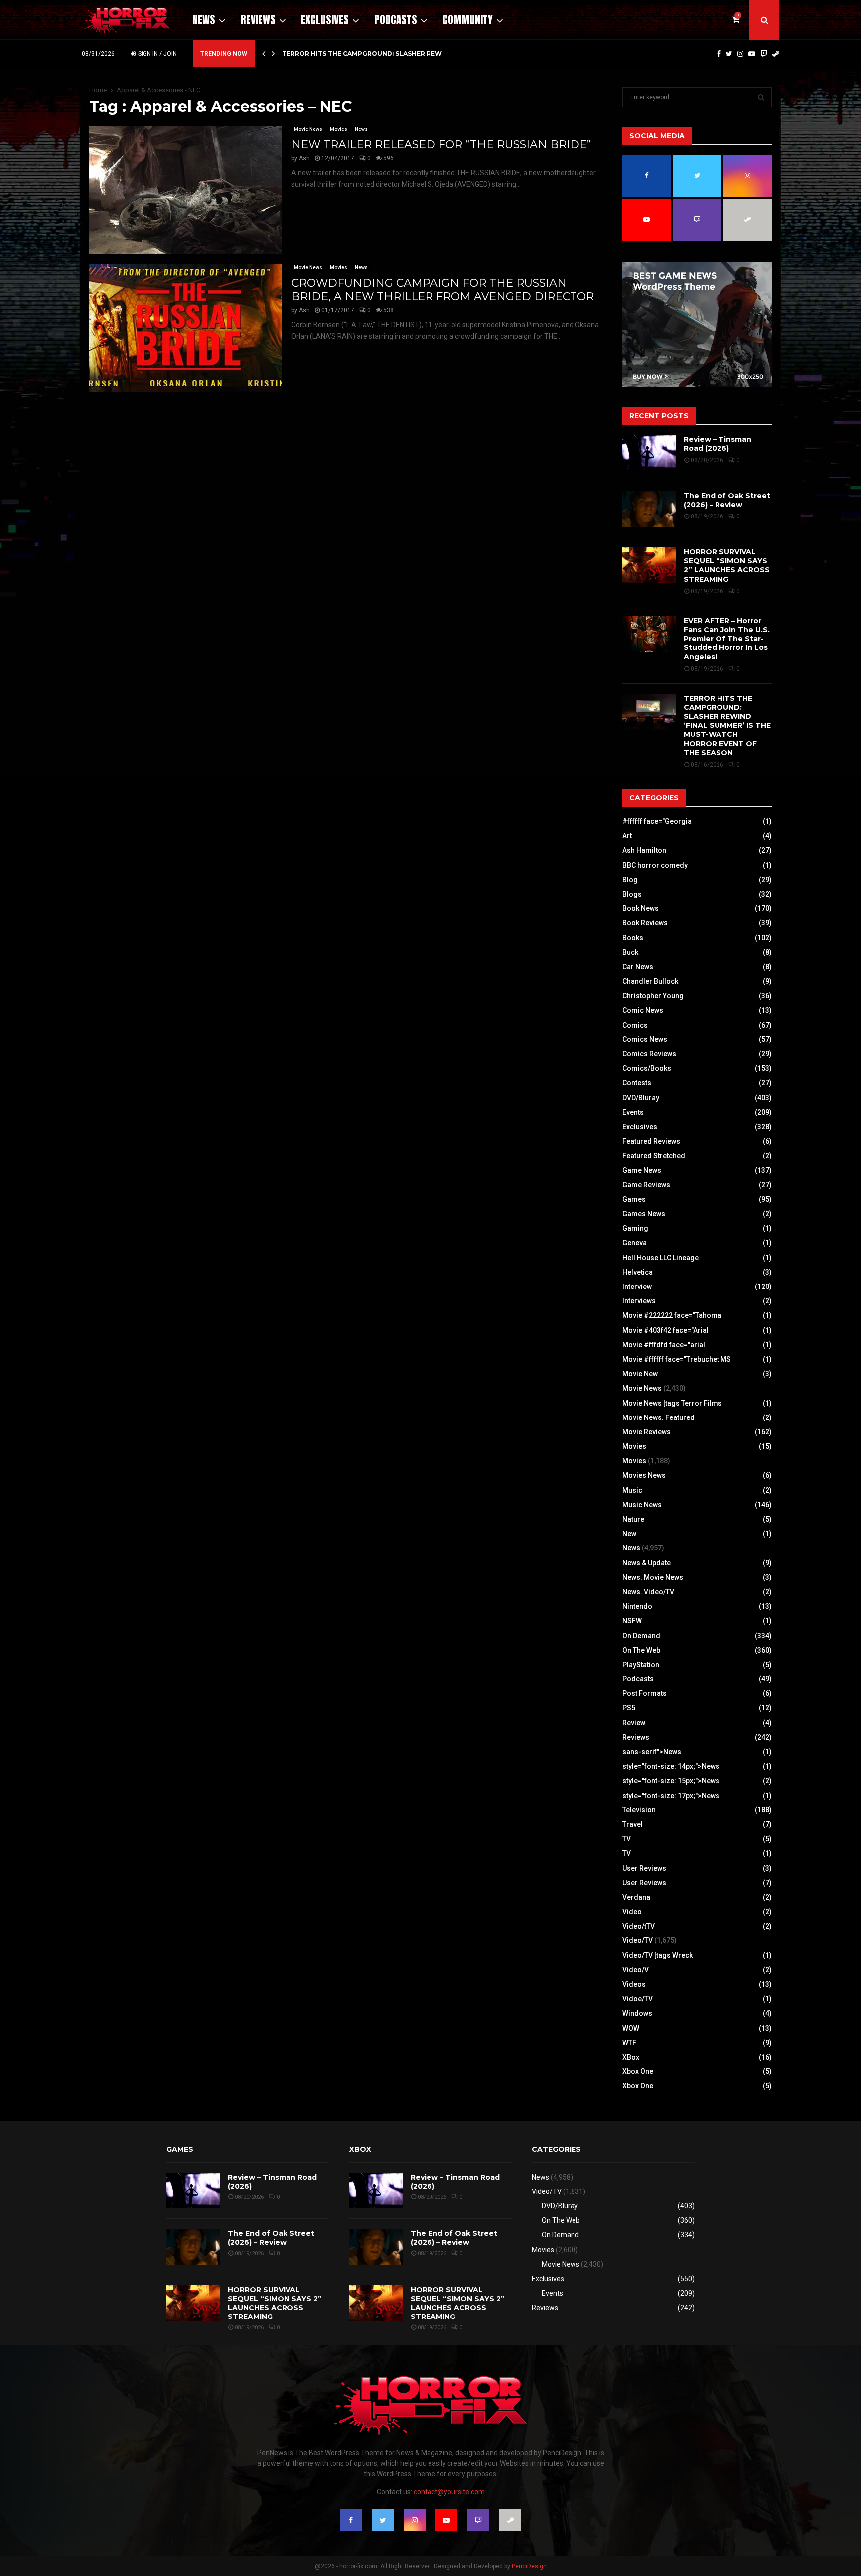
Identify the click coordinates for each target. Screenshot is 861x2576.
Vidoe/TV (638, 1999)
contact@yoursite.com (449, 2492)
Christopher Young (653, 996)
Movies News (644, 1475)
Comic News (643, 1010)
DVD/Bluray (641, 1098)
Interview (637, 1287)
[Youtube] (752, 54)
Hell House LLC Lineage (660, 1258)
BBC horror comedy (655, 865)
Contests (637, 1083)
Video (632, 1912)
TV (627, 1839)
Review (634, 1723)
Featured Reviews (651, 1141)
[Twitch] (764, 54)
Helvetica (638, 1272)
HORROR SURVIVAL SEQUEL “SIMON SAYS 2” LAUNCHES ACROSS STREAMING (727, 566)
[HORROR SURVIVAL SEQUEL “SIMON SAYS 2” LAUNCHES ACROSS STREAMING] (649, 565)
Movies (339, 129)
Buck (630, 952)
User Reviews (644, 1868)
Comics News (645, 1039)
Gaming (635, 1228)
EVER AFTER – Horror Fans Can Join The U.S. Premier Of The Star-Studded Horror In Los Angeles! (727, 639)
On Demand (641, 1636)
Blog (630, 880)
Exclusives (325, 20)
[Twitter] (729, 54)
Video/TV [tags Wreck (657, 1955)
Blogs (632, 894)
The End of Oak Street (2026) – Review (727, 500)
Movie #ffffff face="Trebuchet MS (677, 1359)
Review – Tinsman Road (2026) (717, 444)
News (204, 20)
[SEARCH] (761, 97)
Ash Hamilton (644, 850)
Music (632, 1490)
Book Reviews (645, 923)
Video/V (636, 1970)
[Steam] (776, 54)
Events (633, 1112)
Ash (304, 158)
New (629, 1534)
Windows (637, 2013)
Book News (641, 908)
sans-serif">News (652, 1752)
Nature (633, 1519)
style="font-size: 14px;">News (671, 1766)
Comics (635, 1025)
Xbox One (638, 2071)
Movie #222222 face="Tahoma (672, 1315)
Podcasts (396, 20)
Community (468, 20)
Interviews (639, 1301)
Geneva (635, 1243)
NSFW (632, 1621)
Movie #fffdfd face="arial (664, 1345)
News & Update (646, 1563)
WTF (629, 2043)
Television (639, 1810)
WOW (631, 2028)
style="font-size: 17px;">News (671, 1796)
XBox (631, 2057)
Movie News (308, 129)
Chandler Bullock (650, 981)
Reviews (258, 20)
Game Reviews (646, 1185)
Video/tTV (639, 1926)
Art (627, 836)
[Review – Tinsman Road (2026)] (649, 453)
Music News (642, 1505)
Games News (644, 1214)
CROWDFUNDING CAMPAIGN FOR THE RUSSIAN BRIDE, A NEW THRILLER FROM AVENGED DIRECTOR (443, 290)
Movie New (640, 1374)
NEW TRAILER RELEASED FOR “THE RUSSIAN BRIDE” (441, 145)
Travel (633, 1824)
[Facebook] (719, 54)
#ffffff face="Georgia (657, 821)
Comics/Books (647, 1068)
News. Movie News (653, 1577)
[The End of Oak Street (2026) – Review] (649, 509)
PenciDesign (529, 2566)
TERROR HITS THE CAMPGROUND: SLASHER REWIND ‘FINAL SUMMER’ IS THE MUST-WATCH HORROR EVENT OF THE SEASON (727, 725)
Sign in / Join (157, 54)
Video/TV (638, 1940)
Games (634, 1199)
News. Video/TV (648, 1592)
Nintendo (637, 1606)
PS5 (629, 1708)
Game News (642, 1170)
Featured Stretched (654, 1156)
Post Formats (645, 1693)
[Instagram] (740, 54)
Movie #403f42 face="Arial (665, 1330)
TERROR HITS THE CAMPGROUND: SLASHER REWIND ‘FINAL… (381, 54)
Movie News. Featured (658, 1417)
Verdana (636, 1897)
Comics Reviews (649, 1054)
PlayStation (641, 1665)
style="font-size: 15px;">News (671, 1781)
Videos (634, 1984)
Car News (638, 967)
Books (633, 938)
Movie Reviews (646, 1432)
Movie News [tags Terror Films (672, 1403)
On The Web (641, 1650)
